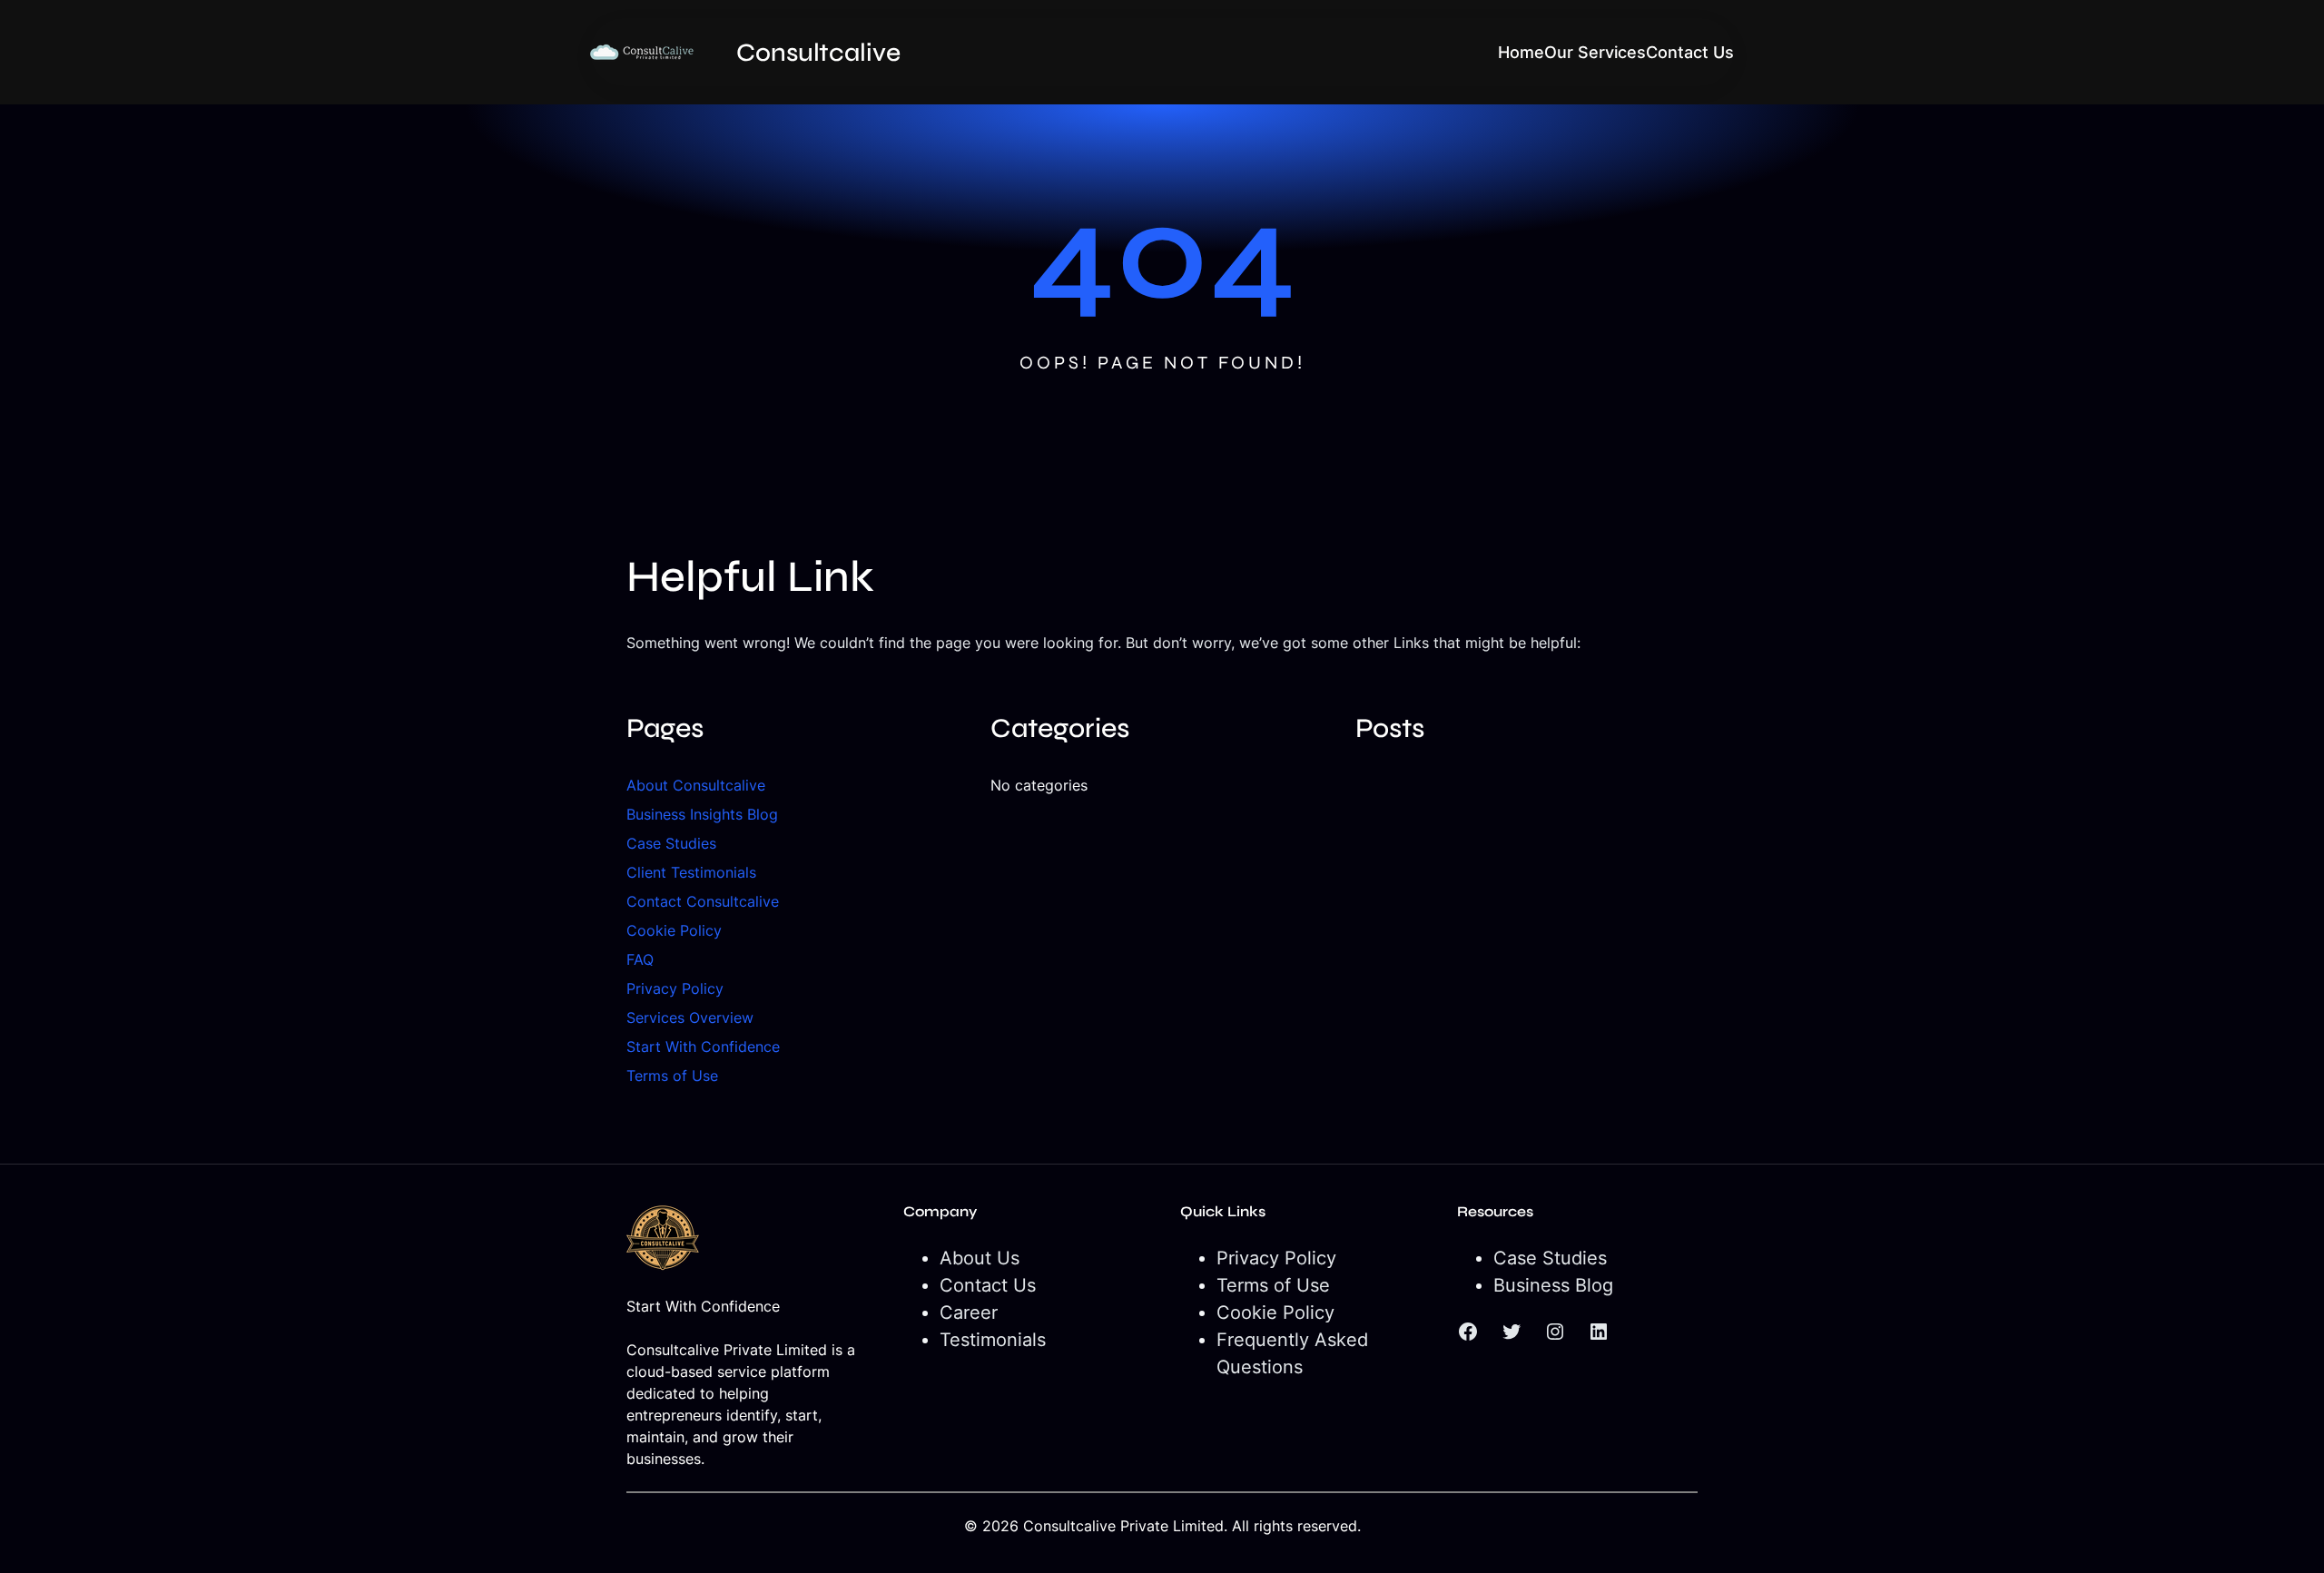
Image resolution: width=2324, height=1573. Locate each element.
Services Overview (690, 1018)
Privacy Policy (675, 988)
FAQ (640, 959)
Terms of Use (672, 1076)
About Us (980, 1258)
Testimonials (993, 1340)
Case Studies (671, 843)
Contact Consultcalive (703, 901)
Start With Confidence (703, 1047)
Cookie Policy (674, 930)
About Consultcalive (696, 785)
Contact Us (988, 1285)
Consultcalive (818, 53)
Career (969, 1312)
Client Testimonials (691, 872)
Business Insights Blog (702, 814)
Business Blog (1553, 1285)
